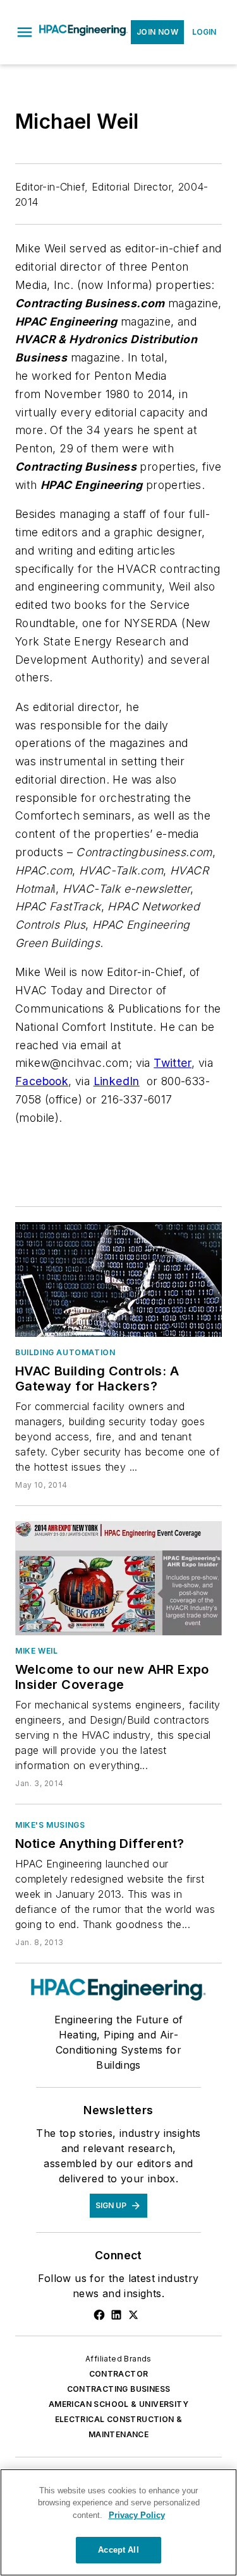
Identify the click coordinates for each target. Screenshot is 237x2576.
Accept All (118, 2550)
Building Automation (65, 1352)
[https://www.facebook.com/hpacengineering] (99, 2315)
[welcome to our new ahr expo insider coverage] (118, 1579)
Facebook (42, 1081)
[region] (118, 2522)
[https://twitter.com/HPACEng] (133, 2315)
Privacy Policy (137, 2515)
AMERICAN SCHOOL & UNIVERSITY (118, 2404)
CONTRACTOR (119, 2374)
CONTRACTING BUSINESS (119, 2389)
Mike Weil (36, 1651)
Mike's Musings (50, 1825)
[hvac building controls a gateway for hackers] (118, 1279)
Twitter (173, 1063)
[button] (25, 32)
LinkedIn (117, 1081)
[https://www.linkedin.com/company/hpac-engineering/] (116, 2315)
